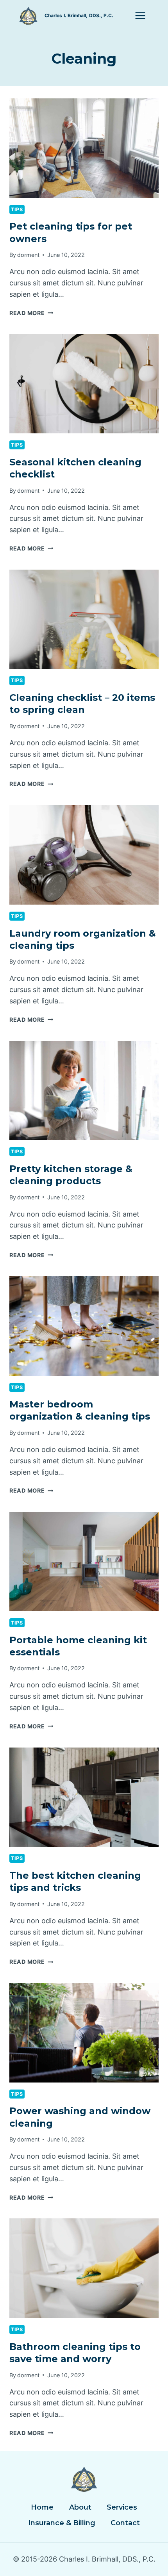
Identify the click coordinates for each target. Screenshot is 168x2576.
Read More (31, 313)
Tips (17, 209)
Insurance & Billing (62, 2523)
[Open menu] (140, 15)
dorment (28, 255)
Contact (125, 2523)
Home (42, 2507)
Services (122, 2507)
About (80, 2507)
